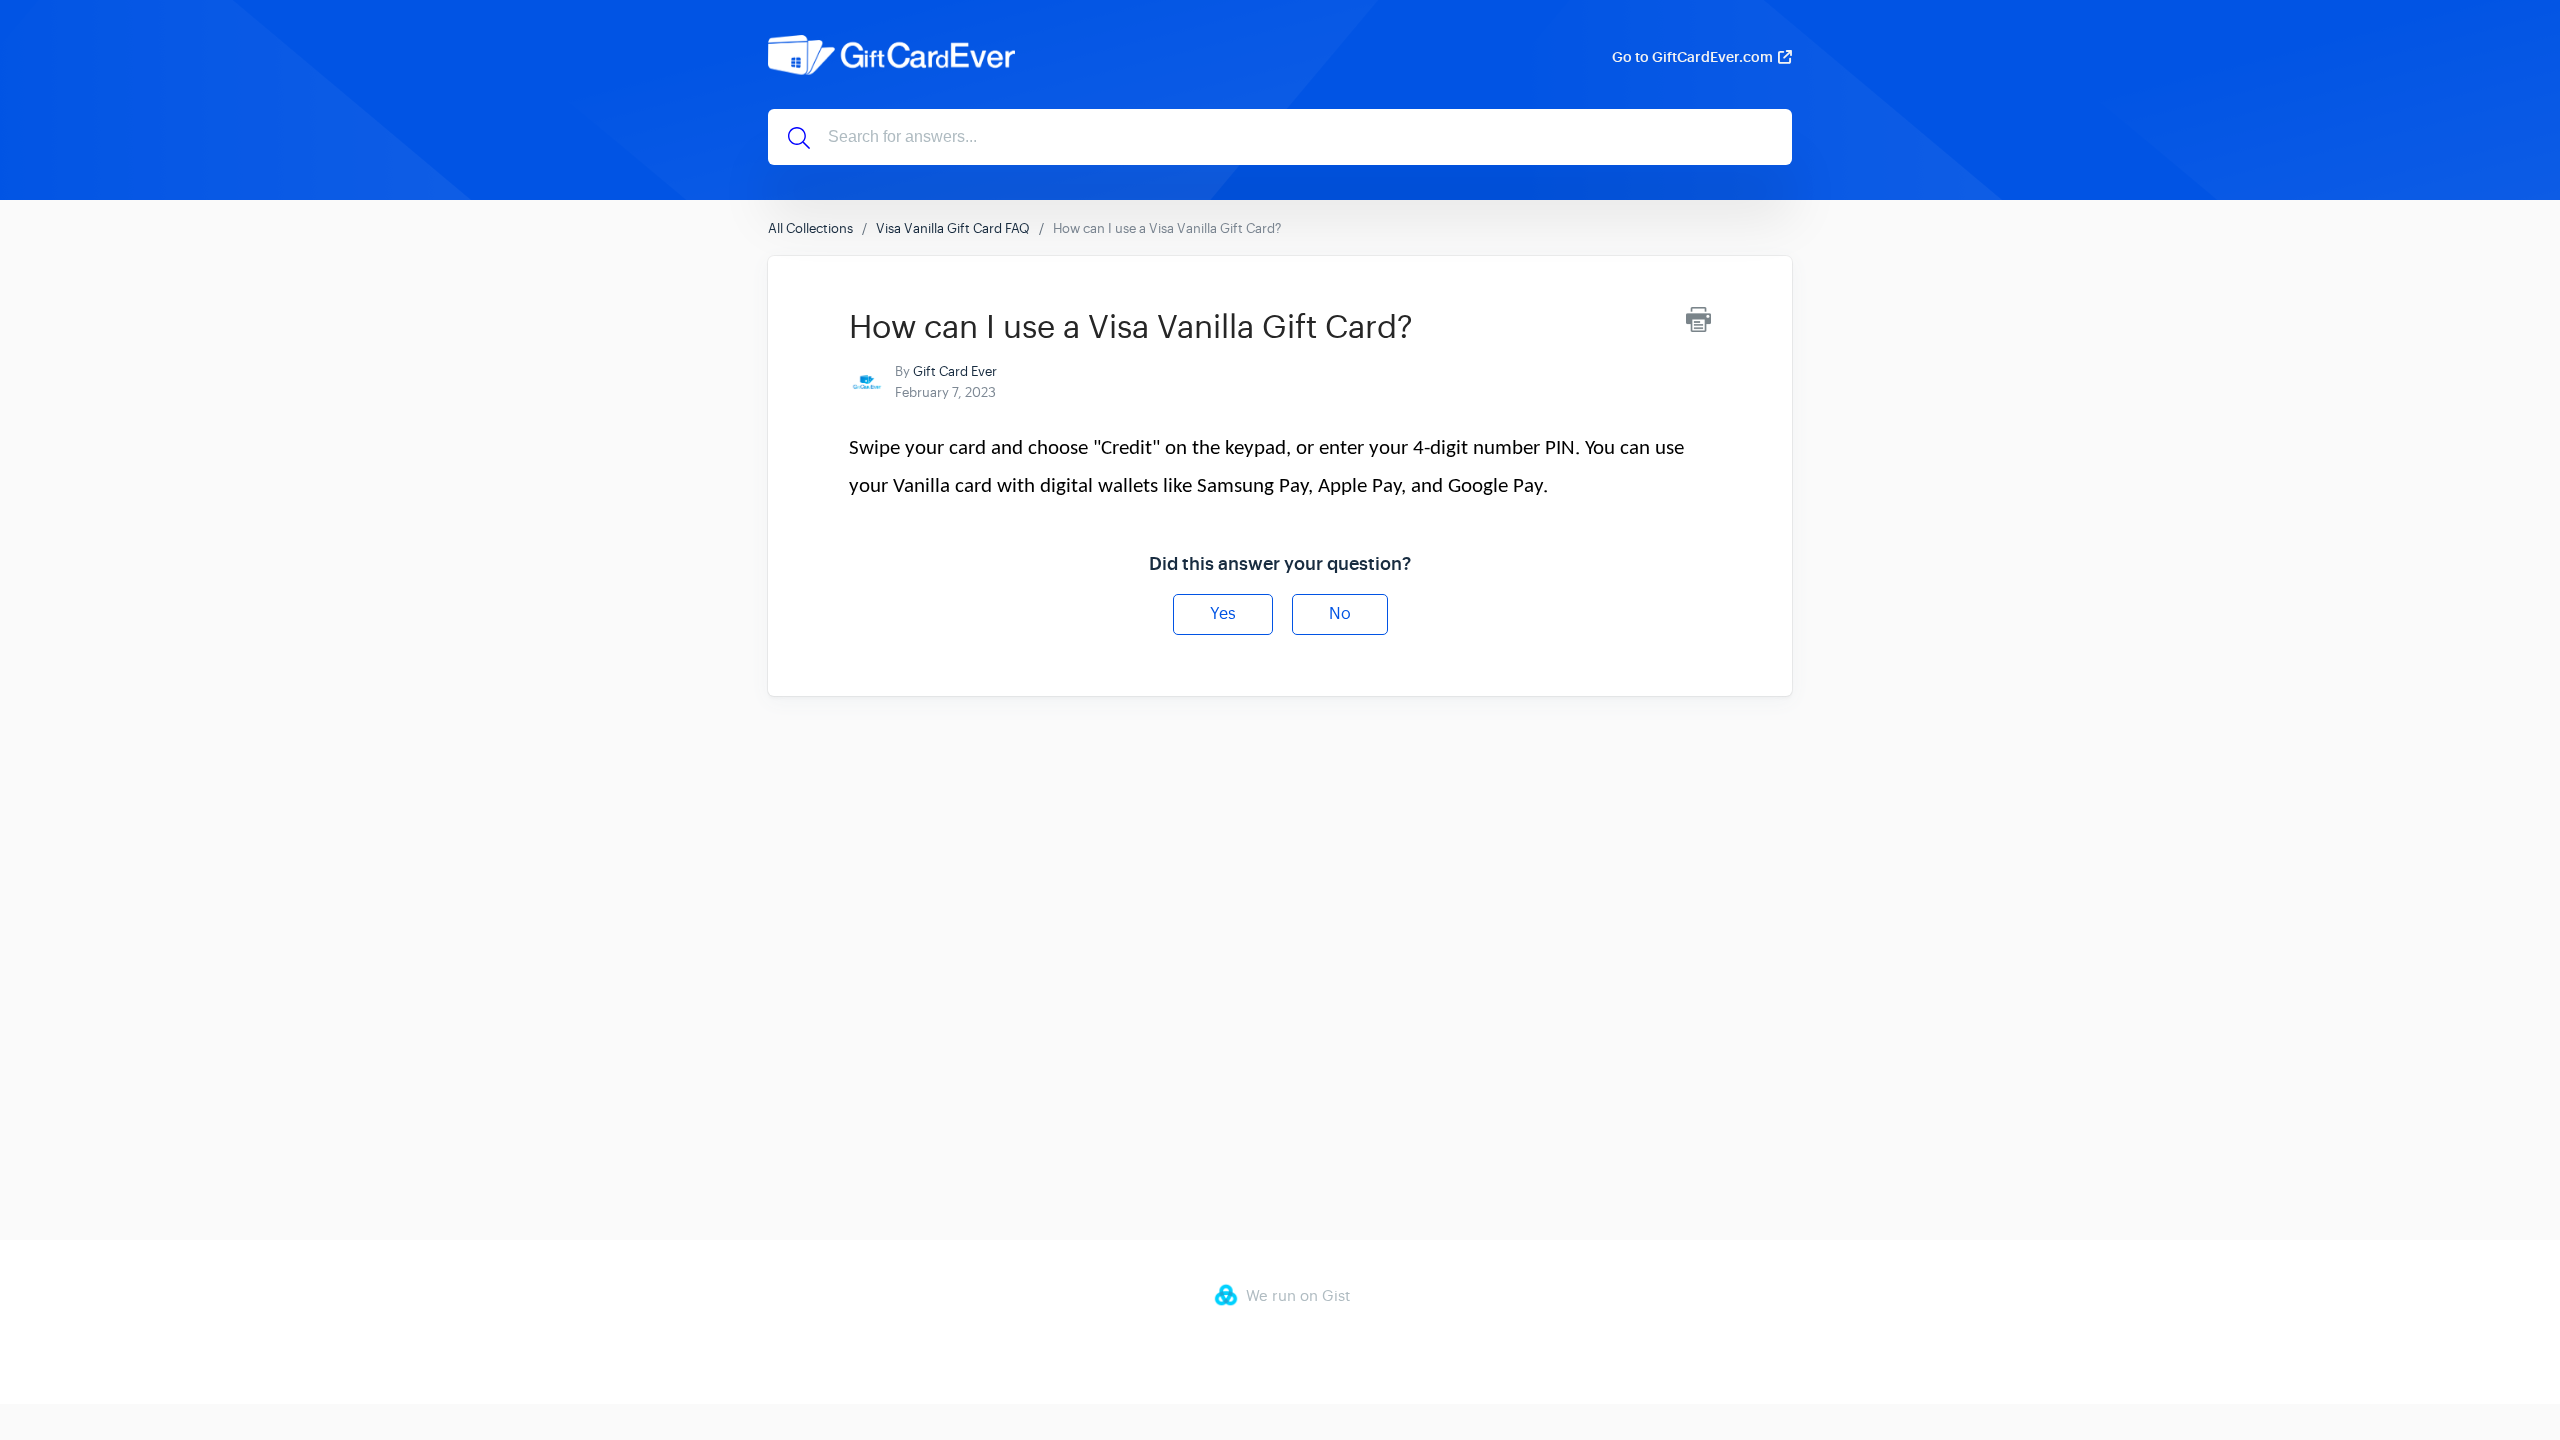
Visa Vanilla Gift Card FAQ (953, 228)
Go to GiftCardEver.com (1692, 57)
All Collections (810, 228)
